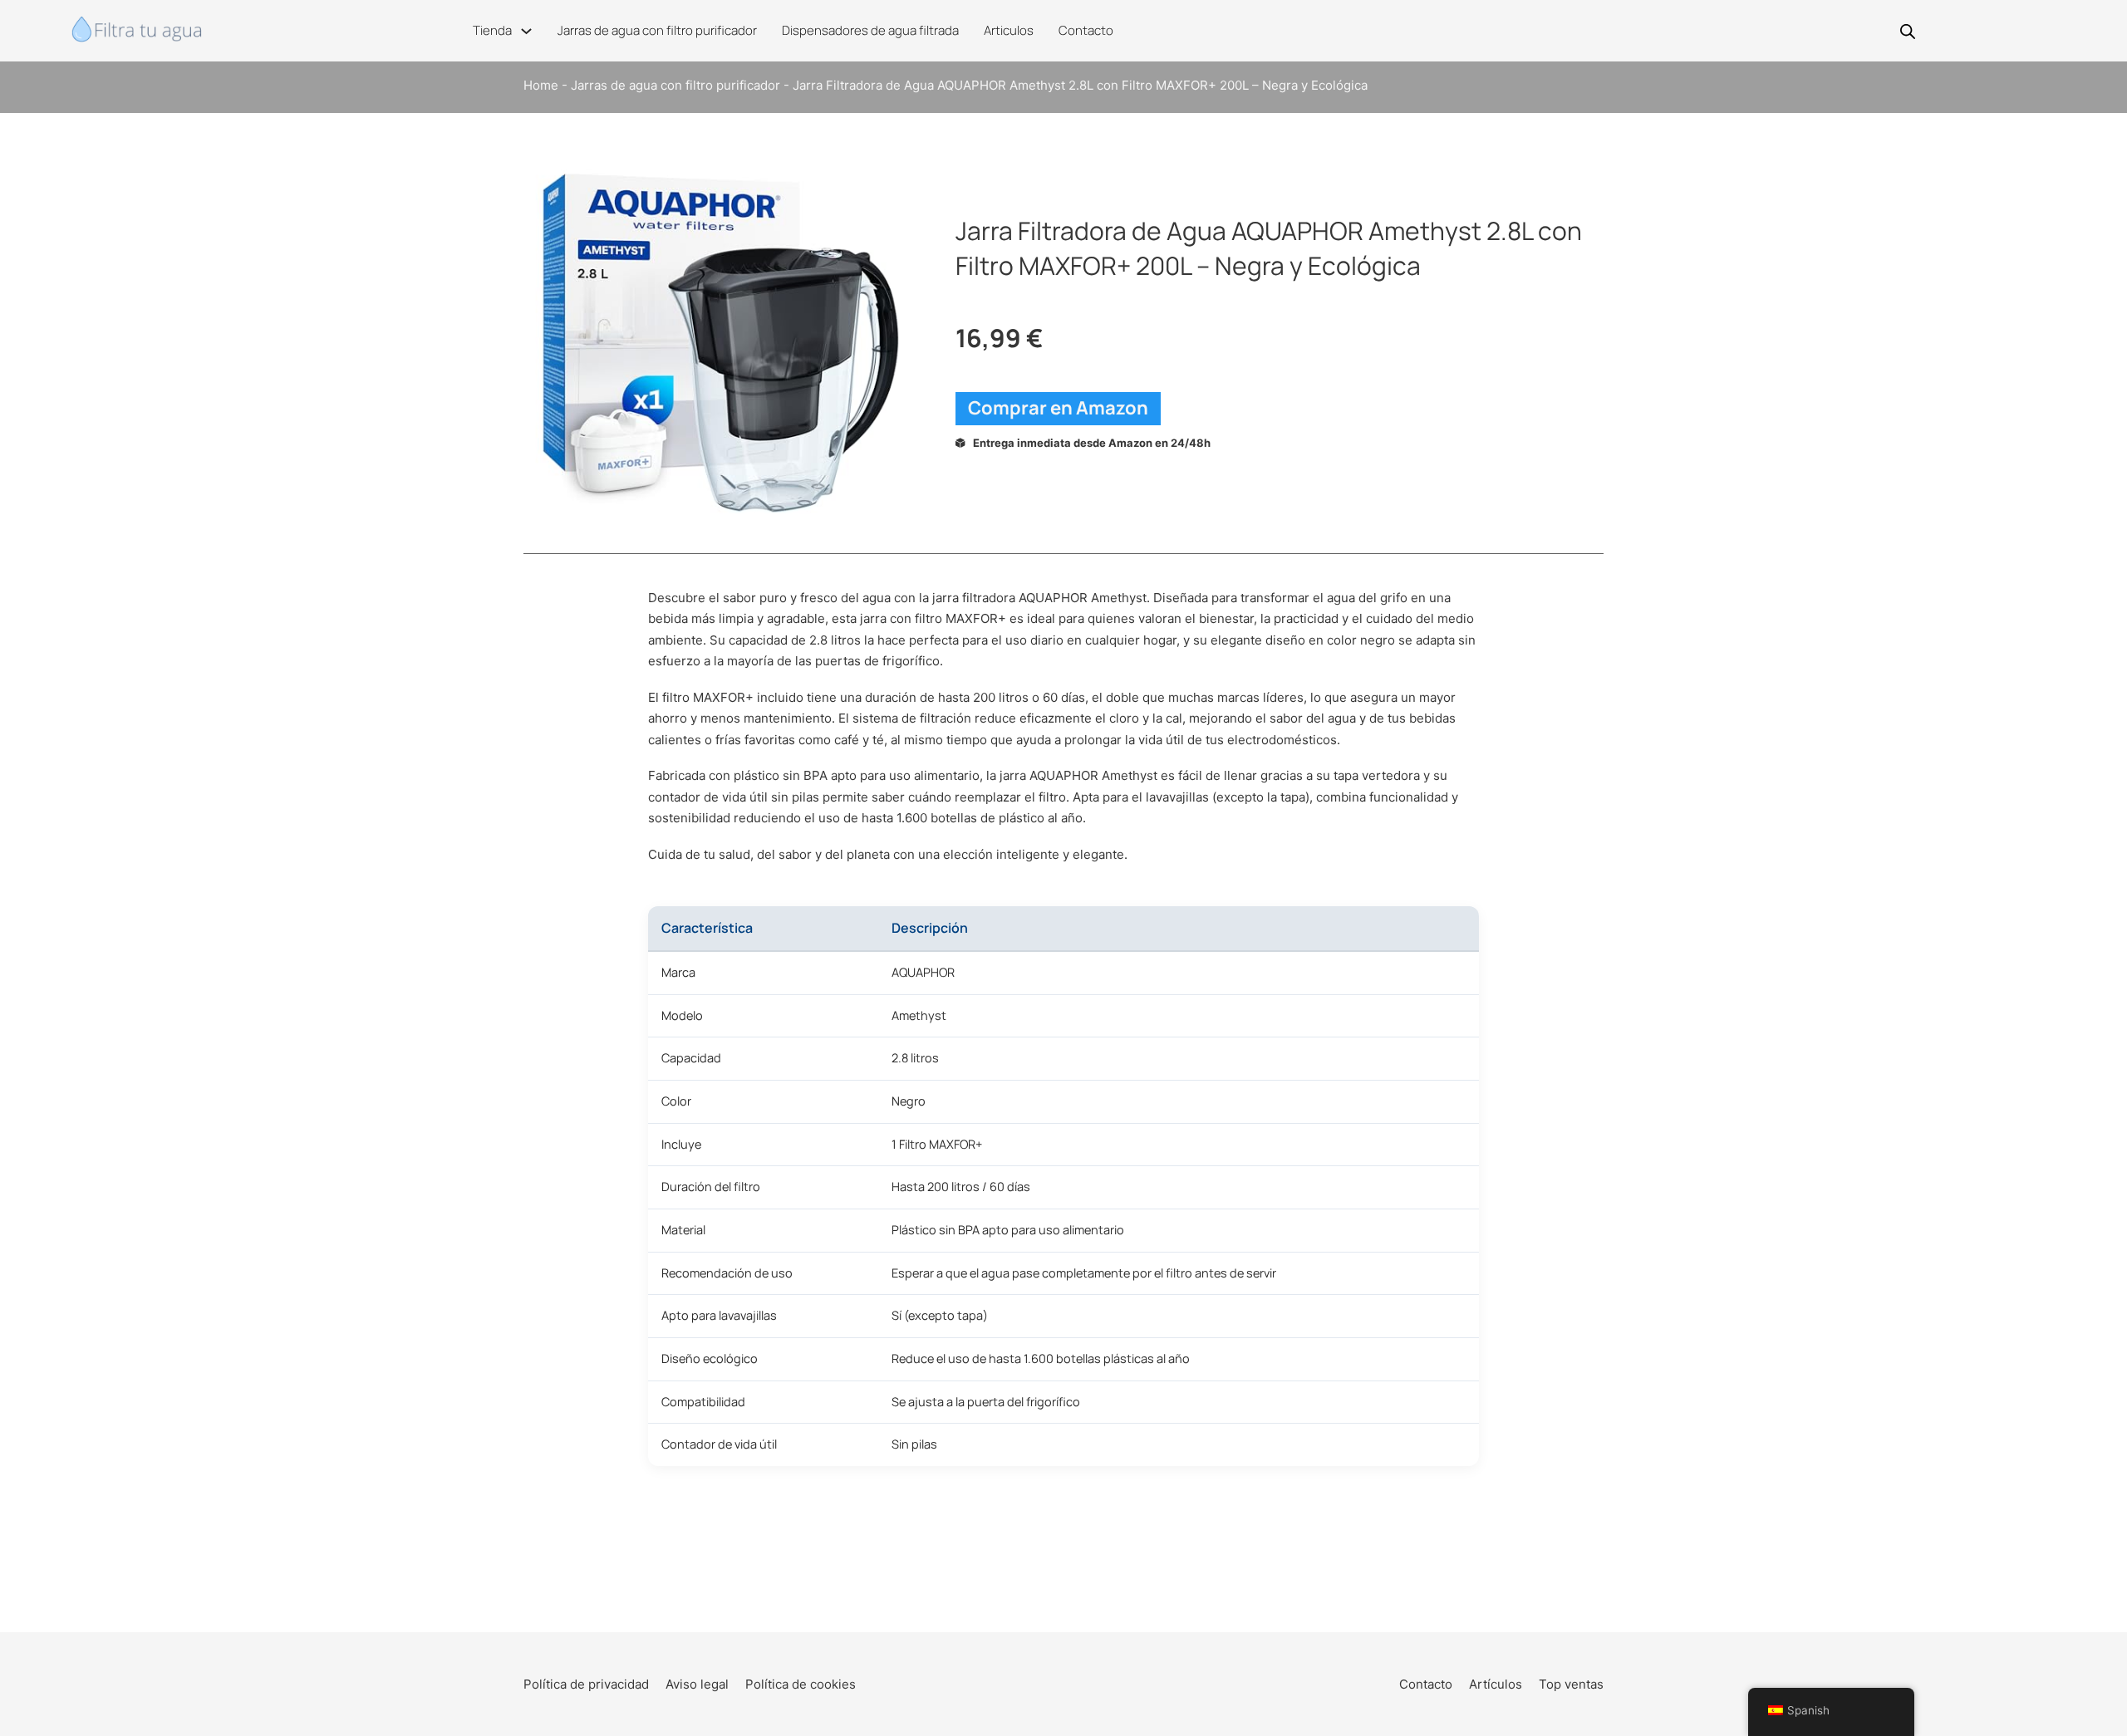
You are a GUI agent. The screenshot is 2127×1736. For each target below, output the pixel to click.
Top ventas (1571, 1684)
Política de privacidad (586, 1684)
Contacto (1086, 30)
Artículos (1496, 1684)
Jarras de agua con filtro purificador (657, 30)
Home (541, 85)
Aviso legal (697, 1684)
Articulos (1009, 30)
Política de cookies (801, 1684)
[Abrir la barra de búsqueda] (1908, 31)
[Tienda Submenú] (526, 31)
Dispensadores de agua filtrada (870, 30)
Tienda (492, 30)
